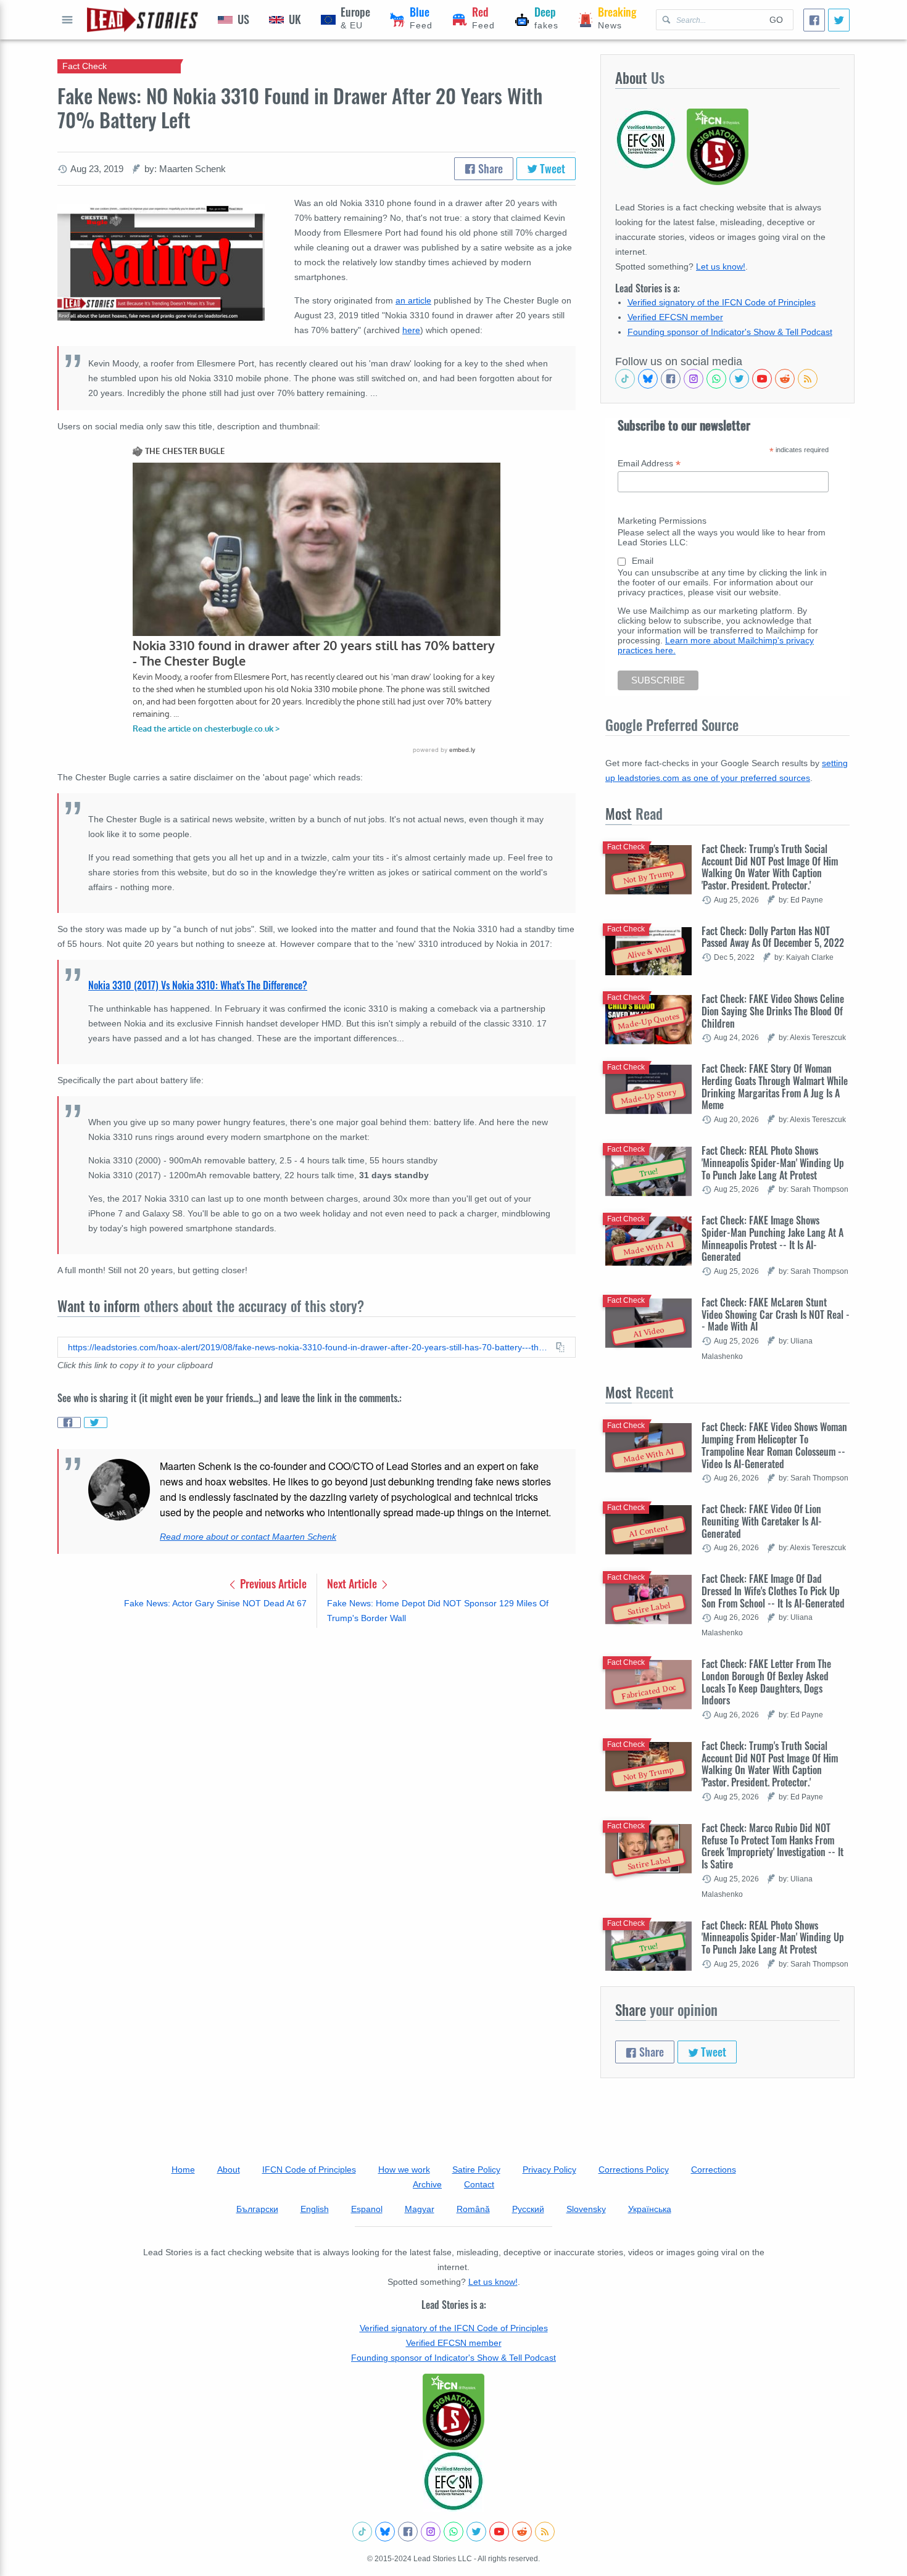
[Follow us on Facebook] (671, 379)
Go (776, 20)
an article (413, 300)
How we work (404, 2169)
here (411, 330)
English (315, 2209)
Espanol (367, 2209)
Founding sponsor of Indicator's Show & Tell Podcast (730, 332)
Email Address (649, 464)
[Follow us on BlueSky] (648, 379)
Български (257, 2209)
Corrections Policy (634, 2169)
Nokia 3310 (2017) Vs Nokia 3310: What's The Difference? (198, 985)
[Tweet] (839, 20)
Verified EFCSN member (675, 317)
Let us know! (721, 266)
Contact (479, 2184)
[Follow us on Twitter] (739, 379)
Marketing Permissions (662, 521)
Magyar (420, 2209)
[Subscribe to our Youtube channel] (762, 379)
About (229, 2169)
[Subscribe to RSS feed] (808, 379)
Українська (650, 2209)
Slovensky (586, 2209)
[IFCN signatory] (453, 2412)
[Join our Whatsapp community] (716, 379)
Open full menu (67, 20)
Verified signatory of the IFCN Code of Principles (722, 302)
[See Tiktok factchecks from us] (625, 379)
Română (473, 2209)
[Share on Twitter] (96, 1422)
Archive (427, 2184)
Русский (528, 2209)
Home (183, 2169)
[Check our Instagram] (694, 379)
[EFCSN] (453, 2481)
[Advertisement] (317, 1734)
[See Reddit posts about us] (785, 379)
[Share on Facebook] (69, 1422)
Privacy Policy (549, 2169)
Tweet (551, 168)
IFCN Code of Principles (309, 2169)
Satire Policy (476, 2169)
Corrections (714, 2169)
